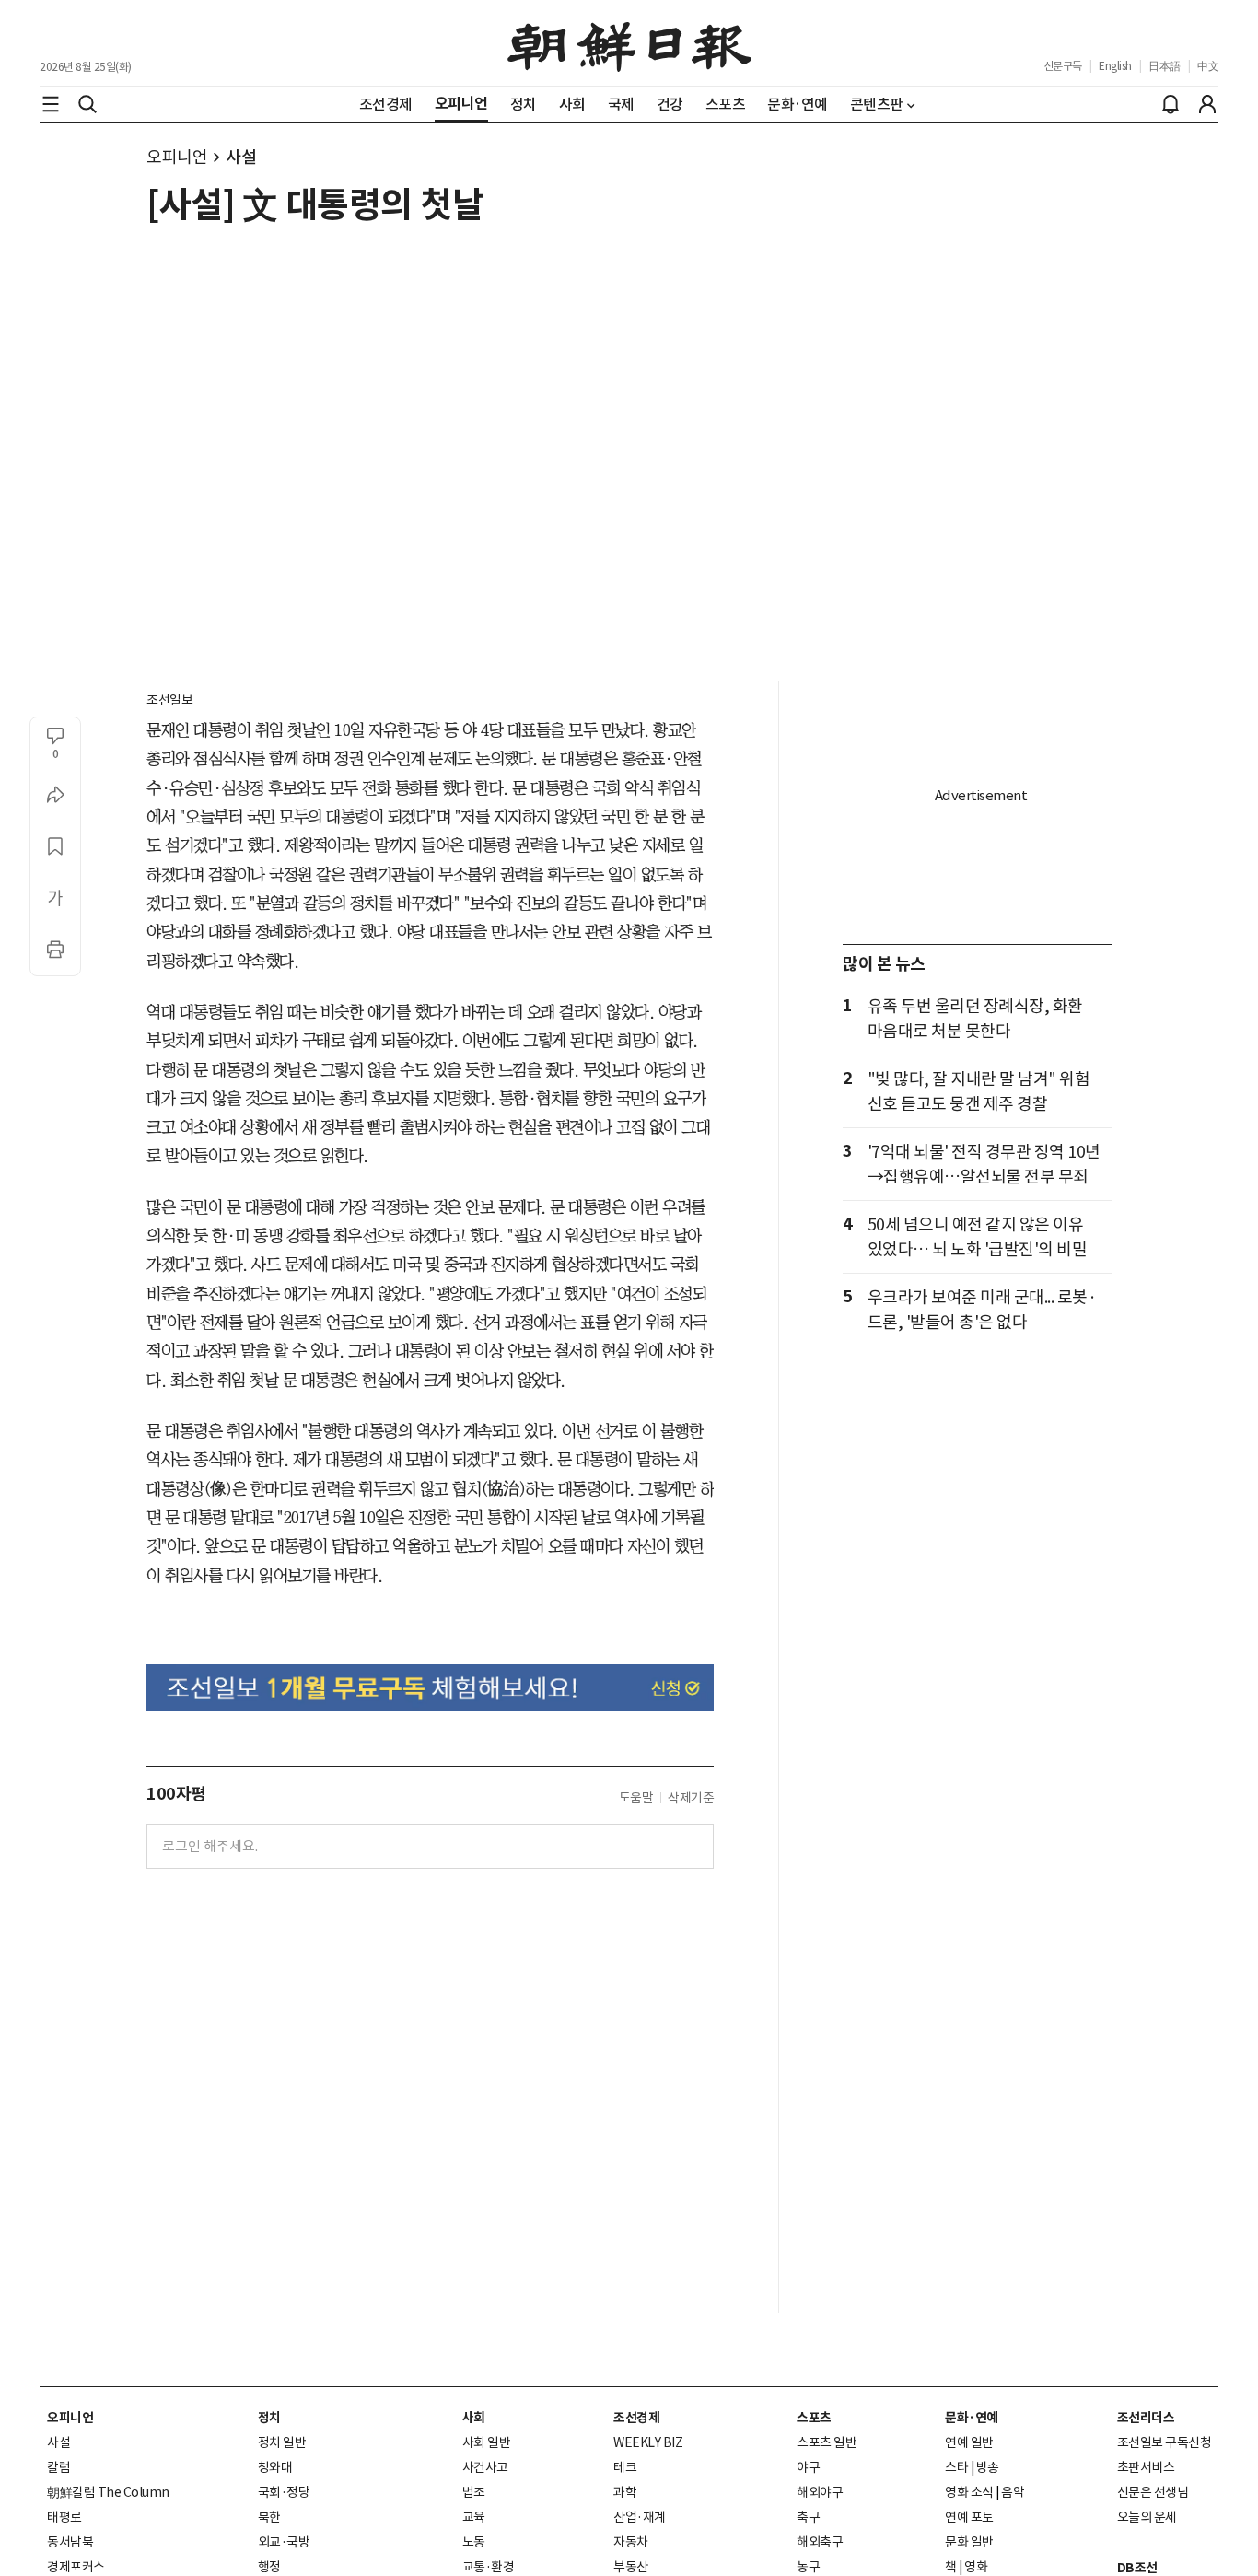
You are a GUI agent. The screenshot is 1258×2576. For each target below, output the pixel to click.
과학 (625, 2492)
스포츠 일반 (827, 2442)
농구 (808, 2567)
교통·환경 (489, 2567)
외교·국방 (284, 2542)
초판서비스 (1146, 2467)
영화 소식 (969, 2492)
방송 (988, 2467)
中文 (1208, 66)
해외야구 (820, 2492)
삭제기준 (691, 1798)
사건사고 (485, 2467)
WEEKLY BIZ (648, 2442)
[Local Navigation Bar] (51, 104)
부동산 (631, 2567)
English (1115, 66)
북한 (269, 2517)
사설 (241, 157)
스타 (956, 2467)
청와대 (275, 2467)
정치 (269, 2418)
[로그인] (1207, 104)
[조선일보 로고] (629, 43)
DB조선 (1137, 2568)
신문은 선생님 (1153, 2492)
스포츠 (814, 2418)
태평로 (64, 2517)
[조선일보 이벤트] (430, 1688)
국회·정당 (284, 2492)
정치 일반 (282, 2442)
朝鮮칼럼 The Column (108, 2492)
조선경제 (636, 2418)
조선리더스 (1146, 2418)
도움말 (636, 1798)
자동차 (631, 2542)
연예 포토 (969, 2517)
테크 (625, 2467)
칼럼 (58, 2467)
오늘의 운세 (1147, 2517)
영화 (976, 2567)
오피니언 (177, 157)
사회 (474, 2418)
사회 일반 (487, 2442)
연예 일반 (969, 2442)
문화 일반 (969, 2542)
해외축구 (820, 2542)
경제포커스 (76, 2567)
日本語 (1165, 66)
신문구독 (1063, 66)
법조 (474, 2492)
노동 (474, 2542)
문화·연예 (972, 2418)
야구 (808, 2467)
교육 (474, 2517)
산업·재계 (640, 2517)
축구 (808, 2517)
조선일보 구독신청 (1165, 2442)
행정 (269, 2567)
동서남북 (70, 2542)
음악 (1013, 2492)
